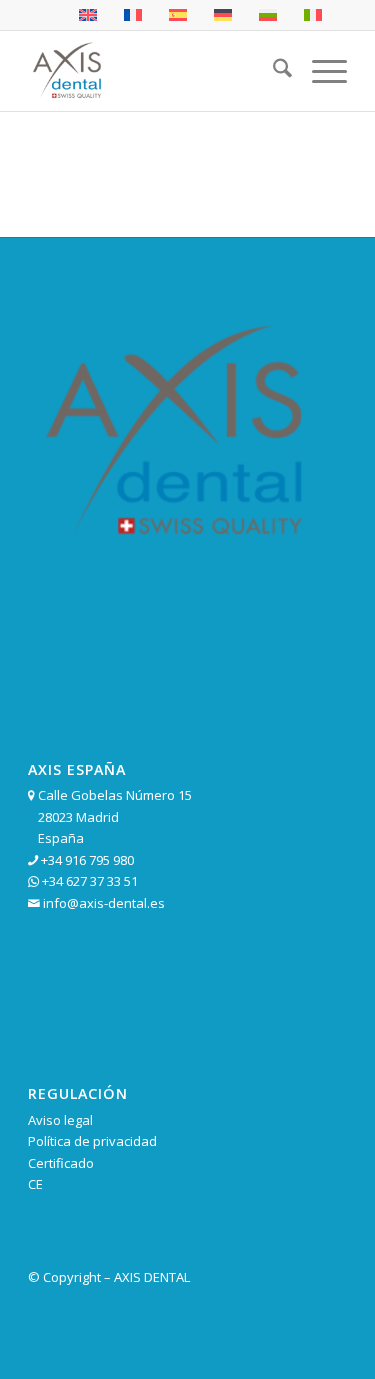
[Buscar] (272, 71)
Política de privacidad (92, 1141)
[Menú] (319, 71)
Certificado (61, 1163)
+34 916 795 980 (87, 860)
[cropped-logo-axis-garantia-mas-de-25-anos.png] (155, 71)
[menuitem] (272, 71)
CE (35, 1184)
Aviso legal (60, 1120)
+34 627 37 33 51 (90, 881)
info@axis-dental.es (104, 903)
